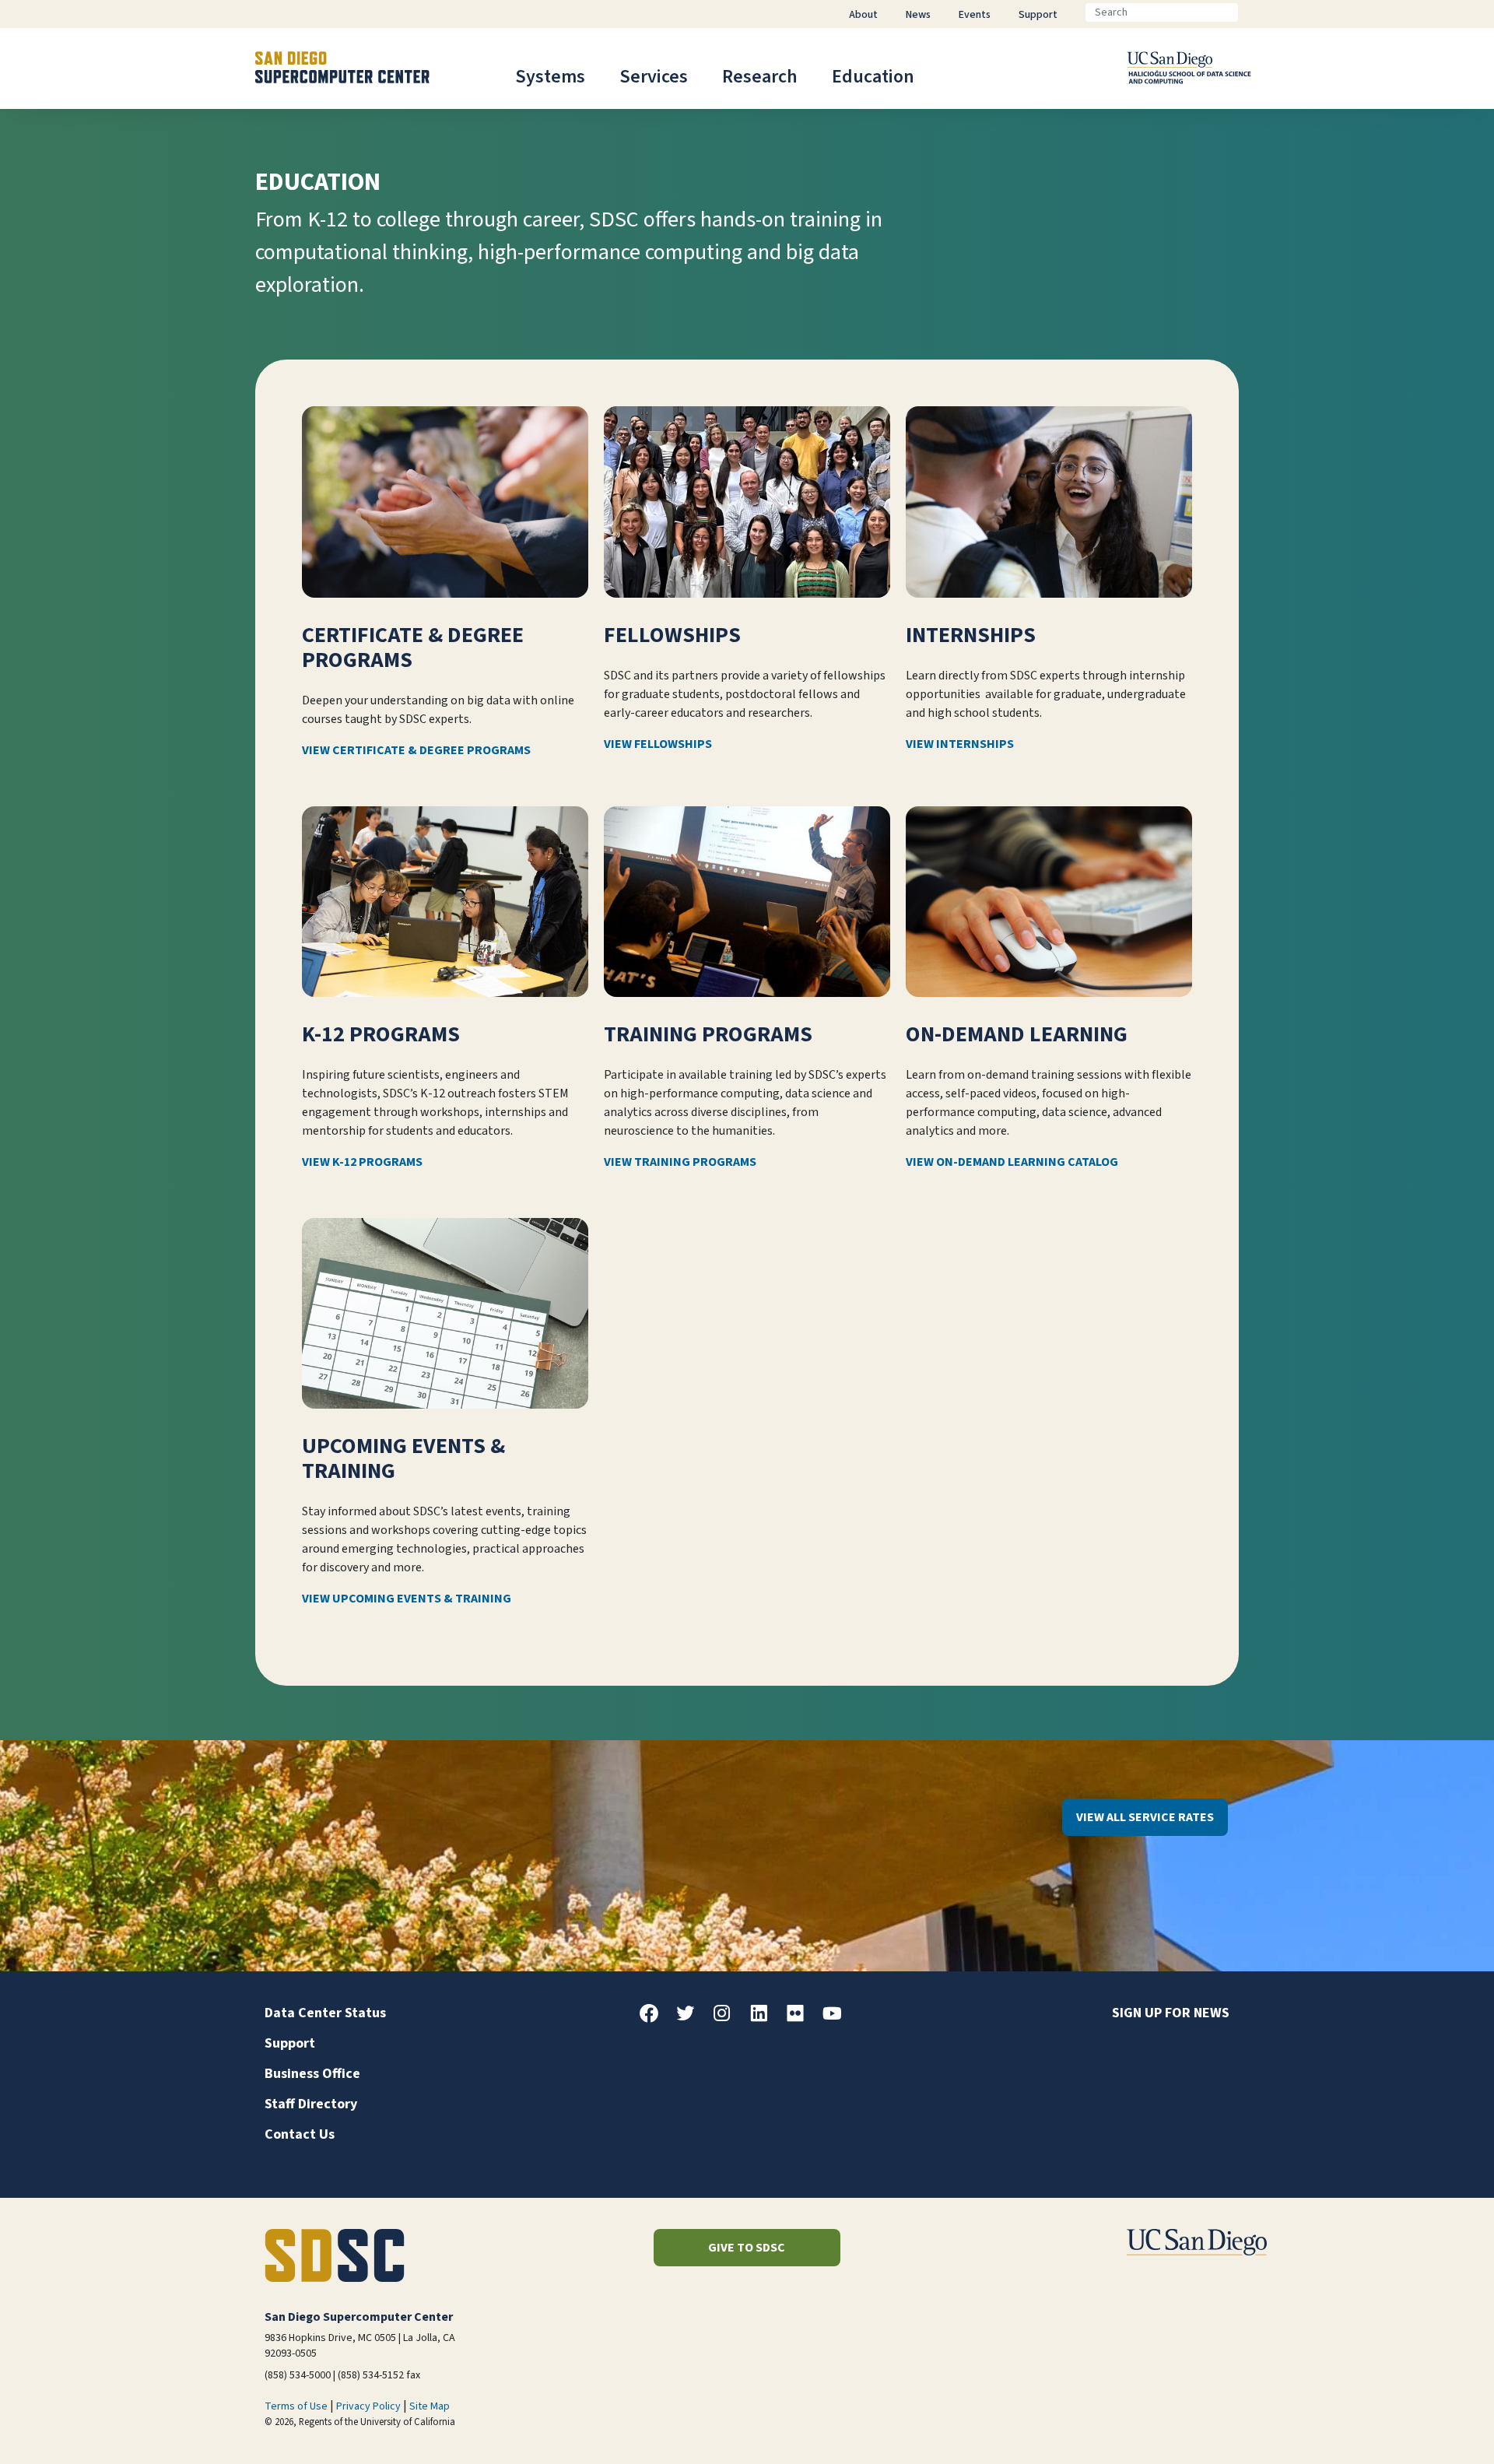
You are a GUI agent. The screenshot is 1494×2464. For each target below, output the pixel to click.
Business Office (312, 2074)
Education (873, 77)
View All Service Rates (1145, 1817)
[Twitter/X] (692, 2019)
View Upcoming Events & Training (407, 1599)
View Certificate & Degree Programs (416, 750)
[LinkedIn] (765, 2019)
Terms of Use (296, 2406)
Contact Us (300, 2134)
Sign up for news (1171, 2013)
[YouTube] (838, 2019)
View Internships (960, 744)
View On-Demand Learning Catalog (1012, 1162)
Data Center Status (325, 2013)
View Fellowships (658, 744)
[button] (1429, 2428)
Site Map (430, 2406)
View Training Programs (680, 1162)
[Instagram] (728, 2019)
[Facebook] (655, 2019)
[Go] (1250, 12)
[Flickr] (801, 2019)
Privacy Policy (368, 2406)
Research (760, 77)
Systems (550, 77)
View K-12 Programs (362, 1162)
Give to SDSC (747, 2248)
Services (654, 77)
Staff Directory (311, 2104)
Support (290, 2043)
